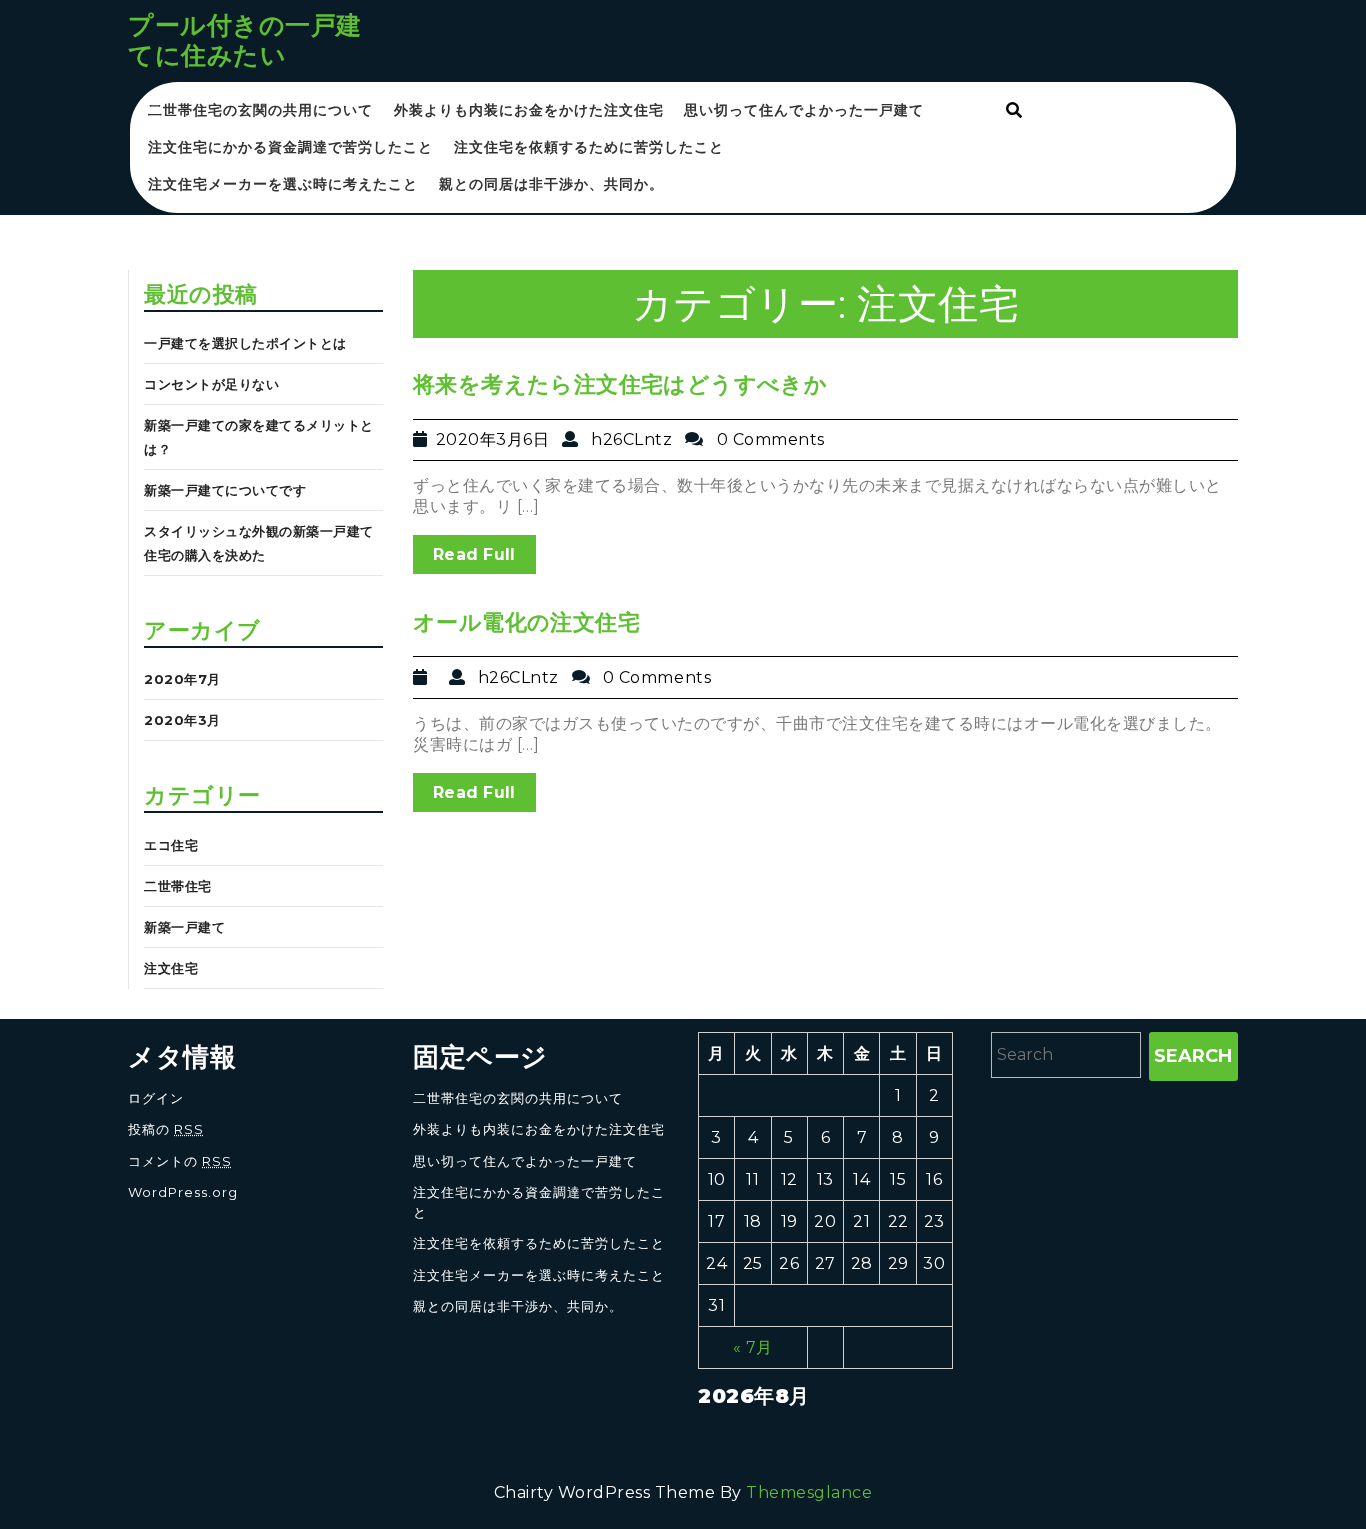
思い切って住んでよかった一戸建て (804, 110)
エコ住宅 (171, 845)
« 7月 (753, 1347)
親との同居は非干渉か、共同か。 (551, 184)
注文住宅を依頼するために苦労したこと (589, 147)
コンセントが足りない (211, 384)
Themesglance (809, 1492)
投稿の (166, 1129)
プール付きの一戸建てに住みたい (245, 40)
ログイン (156, 1098)
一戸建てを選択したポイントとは (245, 343)
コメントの (180, 1161)
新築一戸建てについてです (225, 490)
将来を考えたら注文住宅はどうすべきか (620, 384)
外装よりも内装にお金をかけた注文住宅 (529, 110)
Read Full (474, 554)
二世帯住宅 (178, 886)
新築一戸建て (184, 927)
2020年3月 (182, 720)
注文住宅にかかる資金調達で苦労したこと (290, 147)
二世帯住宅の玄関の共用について (260, 110)
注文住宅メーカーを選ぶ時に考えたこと (283, 184)
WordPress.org (183, 1192)
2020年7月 (182, 679)
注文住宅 (171, 968)
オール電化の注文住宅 (526, 622)
